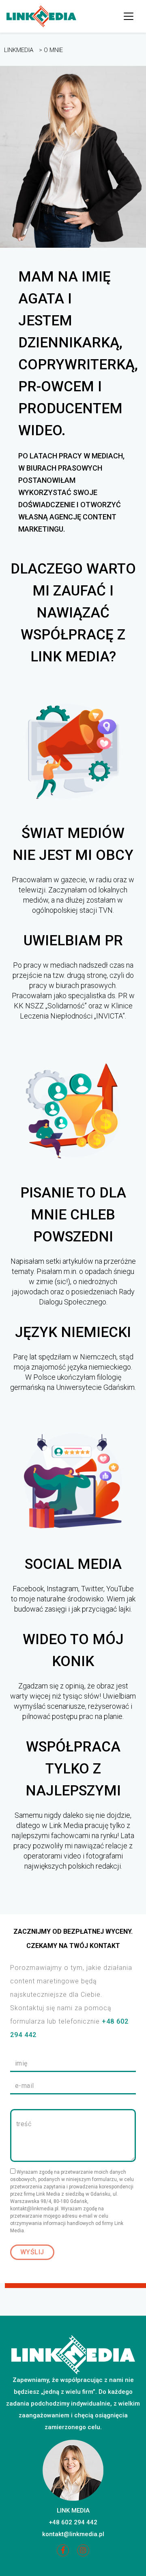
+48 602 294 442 (73, 2522)
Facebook (63, 2553)
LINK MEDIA (73, 2511)
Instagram (83, 2553)
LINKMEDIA (19, 50)
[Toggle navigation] (129, 16)
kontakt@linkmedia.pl (73, 2534)
